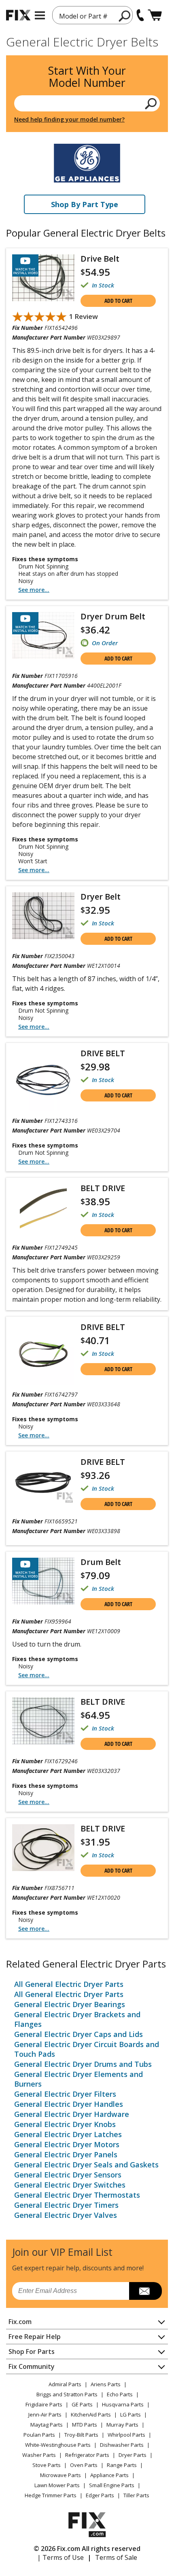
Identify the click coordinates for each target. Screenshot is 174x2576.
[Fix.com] (18, 15)
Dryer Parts (133, 2455)
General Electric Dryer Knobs (65, 2124)
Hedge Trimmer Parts (51, 2495)
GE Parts (82, 2404)
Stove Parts (47, 2465)
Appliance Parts (109, 2475)
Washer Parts (39, 2455)
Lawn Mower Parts (57, 2485)
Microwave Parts (60, 2475)
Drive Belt (100, 259)
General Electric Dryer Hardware (72, 2114)
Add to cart (118, 301)
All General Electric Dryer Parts (69, 1984)
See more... (34, 590)
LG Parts (130, 2414)
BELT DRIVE (103, 1188)
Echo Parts (120, 2394)
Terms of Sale (116, 2557)
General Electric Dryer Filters (65, 2094)
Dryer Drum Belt (113, 616)
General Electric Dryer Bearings (70, 2004)
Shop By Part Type (85, 204)
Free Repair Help (35, 2337)
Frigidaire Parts (44, 2404)
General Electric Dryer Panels (66, 2154)
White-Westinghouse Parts (58, 2445)
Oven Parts (84, 2465)
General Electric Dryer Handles (69, 2104)
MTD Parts (85, 2425)
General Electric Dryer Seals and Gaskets (86, 2165)
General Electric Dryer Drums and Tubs (83, 2064)
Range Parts (122, 2465)
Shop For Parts (32, 2352)
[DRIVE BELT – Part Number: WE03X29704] (43, 1080)
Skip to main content (87, 25)
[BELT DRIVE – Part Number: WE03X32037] (43, 1721)
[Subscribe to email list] (145, 2291)
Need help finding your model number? (69, 119)
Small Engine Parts (112, 2485)
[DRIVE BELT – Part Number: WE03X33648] (43, 1354)
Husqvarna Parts (123, 2404)
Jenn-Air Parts (45, 2414)
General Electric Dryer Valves (66, 2215)
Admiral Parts (65, 2384)
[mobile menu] (40, 15)
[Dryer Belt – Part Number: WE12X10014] (43, 916)
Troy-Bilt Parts (81, 2435)
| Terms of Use (60, 2557)
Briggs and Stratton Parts (67, 2394)
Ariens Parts (106, 2384)
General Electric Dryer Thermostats (77, 2195)
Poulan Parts (39, 2435)
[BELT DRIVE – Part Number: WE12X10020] (43, 1848)
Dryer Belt (101, 897)
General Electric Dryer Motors (67, 2144)
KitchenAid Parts (91, 2414)
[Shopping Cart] (155, 15)
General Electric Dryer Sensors (68, 2175)
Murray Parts (122, 2425)
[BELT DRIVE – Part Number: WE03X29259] (43, 1208)
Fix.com (20, 2322)
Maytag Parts (47, 2425)
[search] (125, 16)
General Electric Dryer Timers (66, 2205)
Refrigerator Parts (87, 2455)
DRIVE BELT (103, 1053)
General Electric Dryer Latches (68, 2134)
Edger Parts (100, 2495)
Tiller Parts (136, 2495)
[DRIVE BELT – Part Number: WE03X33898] (43, 1481)
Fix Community (32, 2366)
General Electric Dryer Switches (70, 2185)
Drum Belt (101, 1562)
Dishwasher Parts (122, 2445)
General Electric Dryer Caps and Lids (79, 2034)
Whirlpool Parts (126, 2435)
